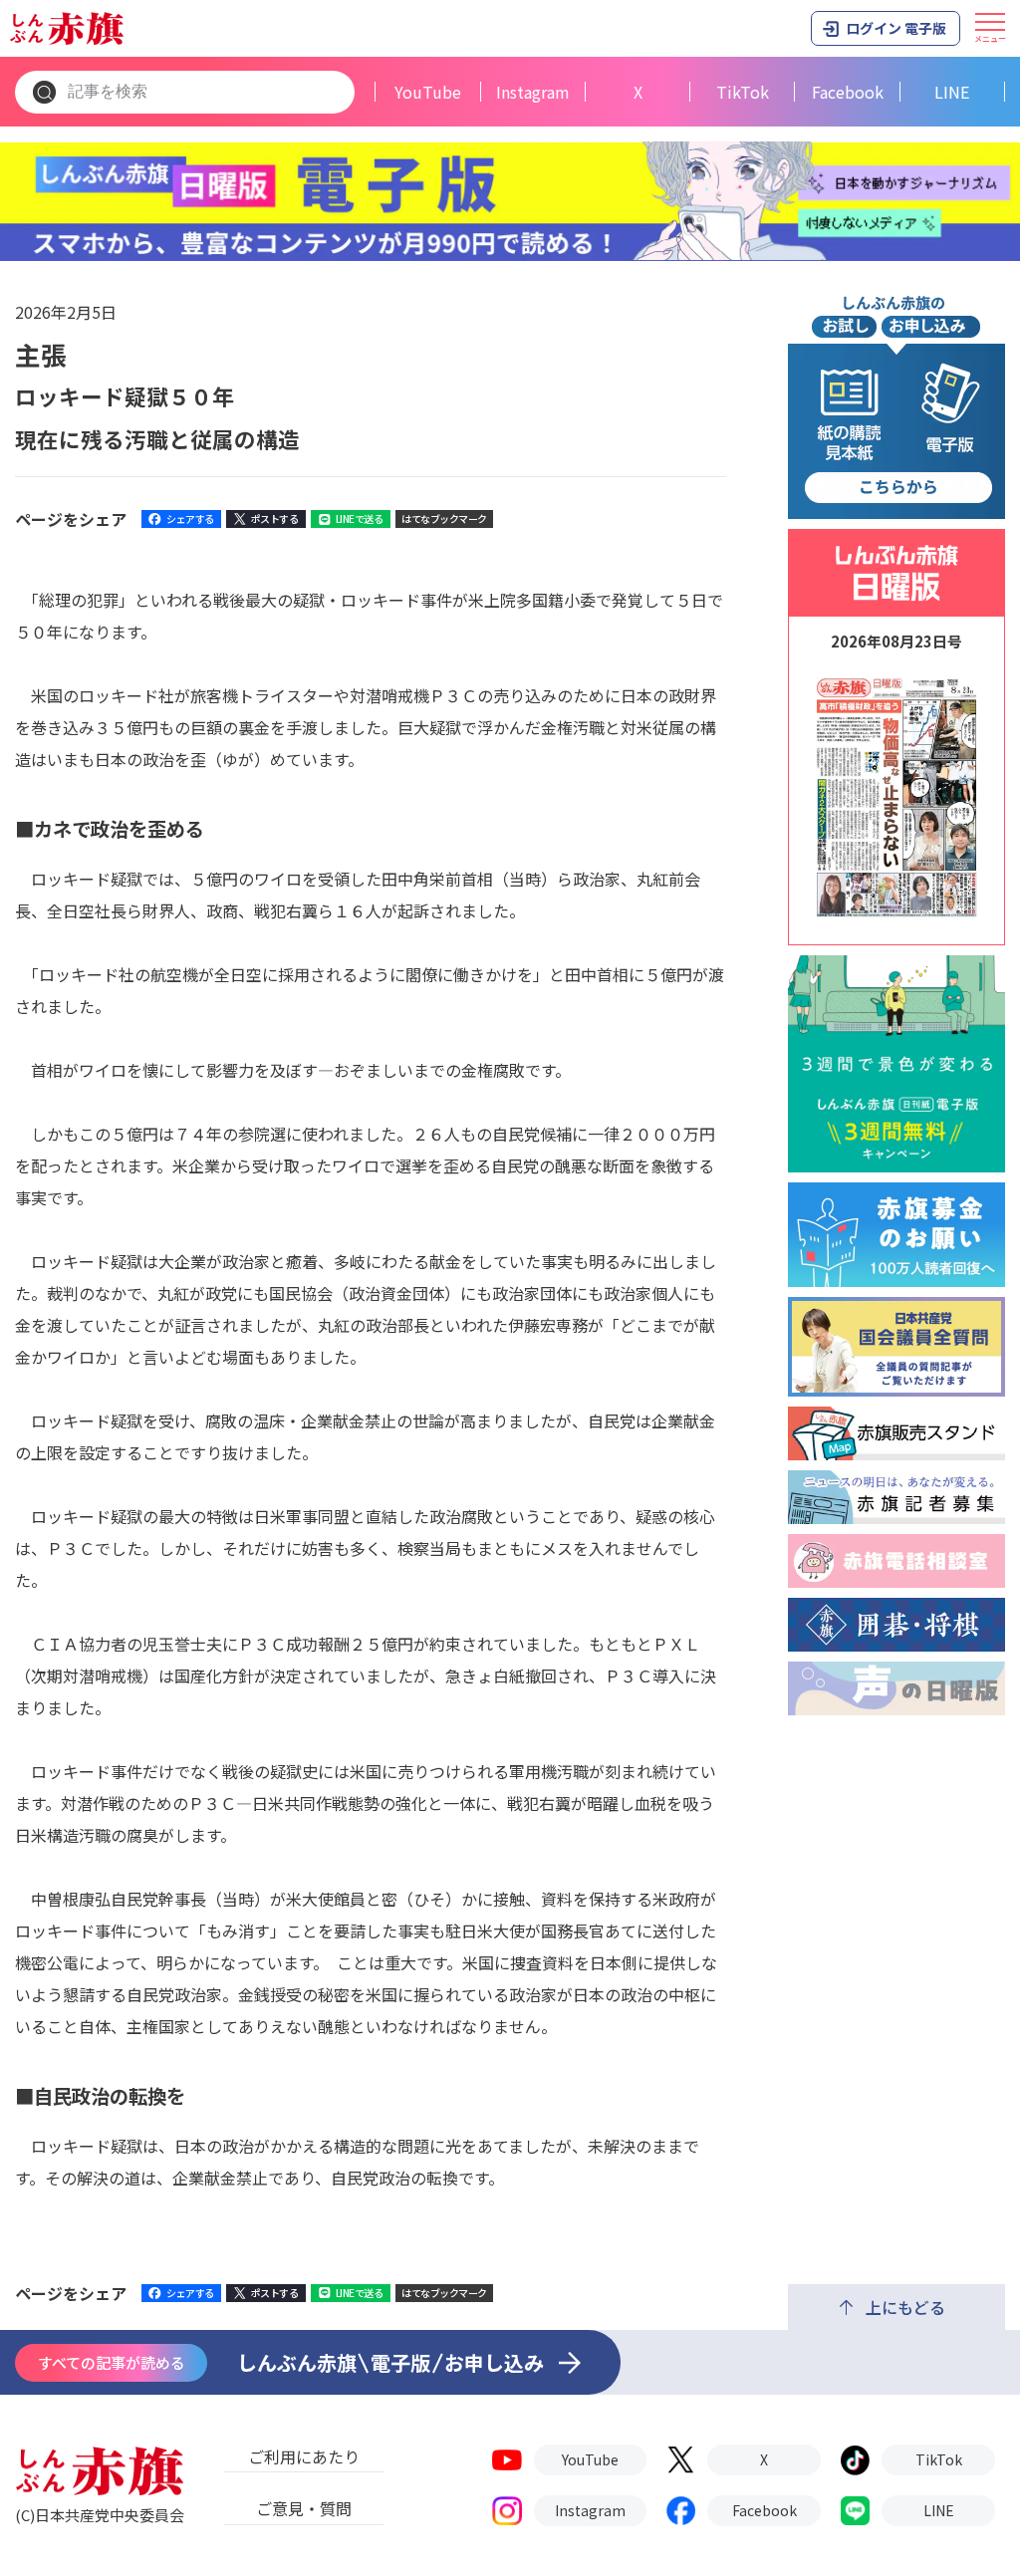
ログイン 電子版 (896, 28)
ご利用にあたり (304, 2456)
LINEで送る (360, 518)
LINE (952, 92)
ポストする (275, 518)
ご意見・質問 (304, 2508)
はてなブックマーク (444, 518)
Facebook (848, 92)
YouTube (428, 92)
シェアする (190, 518)
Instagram (533, 92)
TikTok (743, 92)
